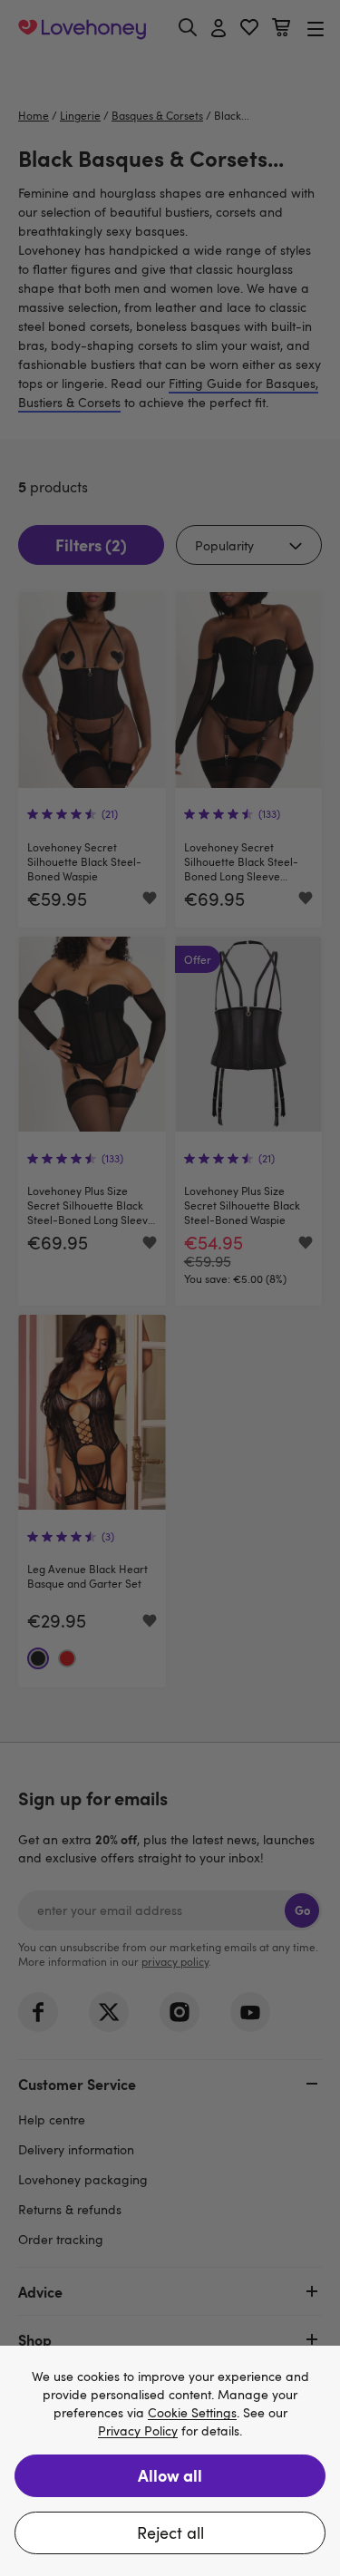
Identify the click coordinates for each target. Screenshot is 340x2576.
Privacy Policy (138, 2431)
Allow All (170, 2475)
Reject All (170, 2532)
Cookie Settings (192, 2413)
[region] (170, 2461)
